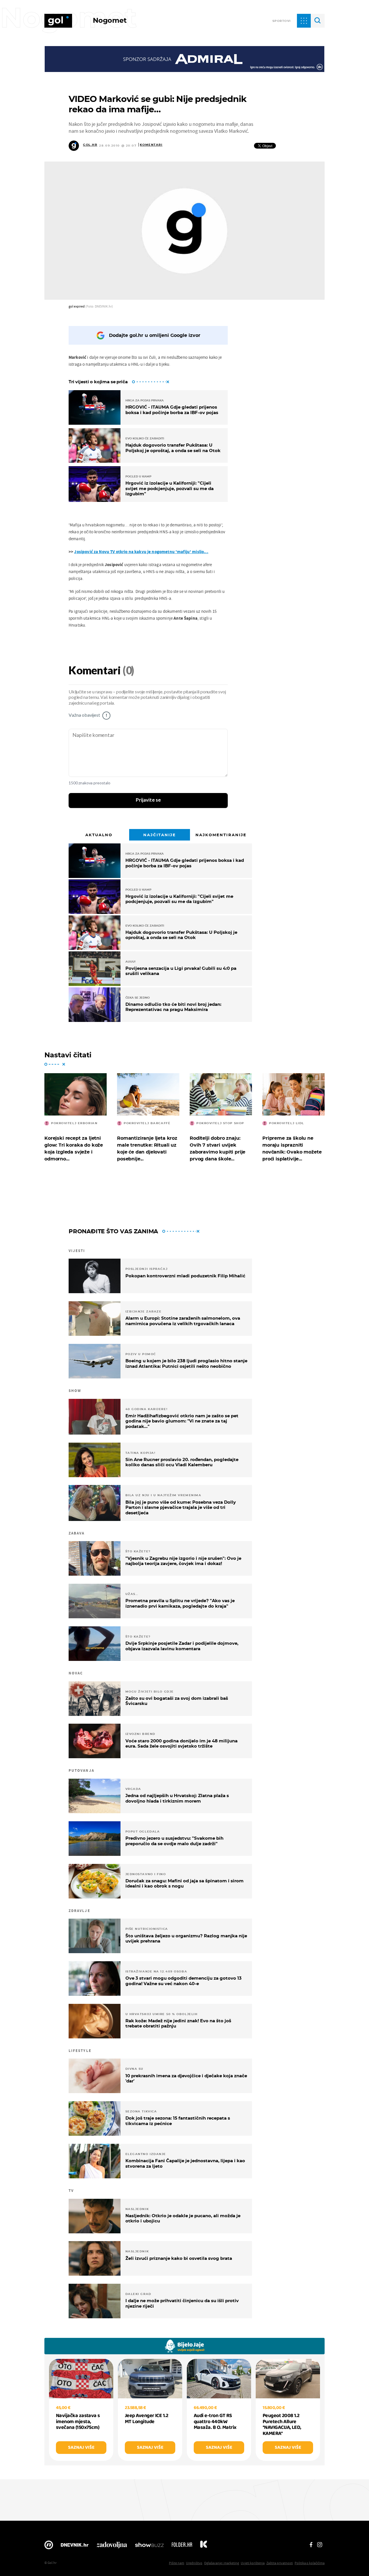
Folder (182, 2546)
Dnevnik (75, 2546)
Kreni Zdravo (204, 2546)
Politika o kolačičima (310, 2563)
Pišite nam (177, 2563)
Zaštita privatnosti (280, 2563)
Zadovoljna (112, 2546)
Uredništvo (194, 2563)
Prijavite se (148, 800)
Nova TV (49, 2546)
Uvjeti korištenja (253, 2563)
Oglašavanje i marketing (222, 2563)
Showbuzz (149, 2546)
